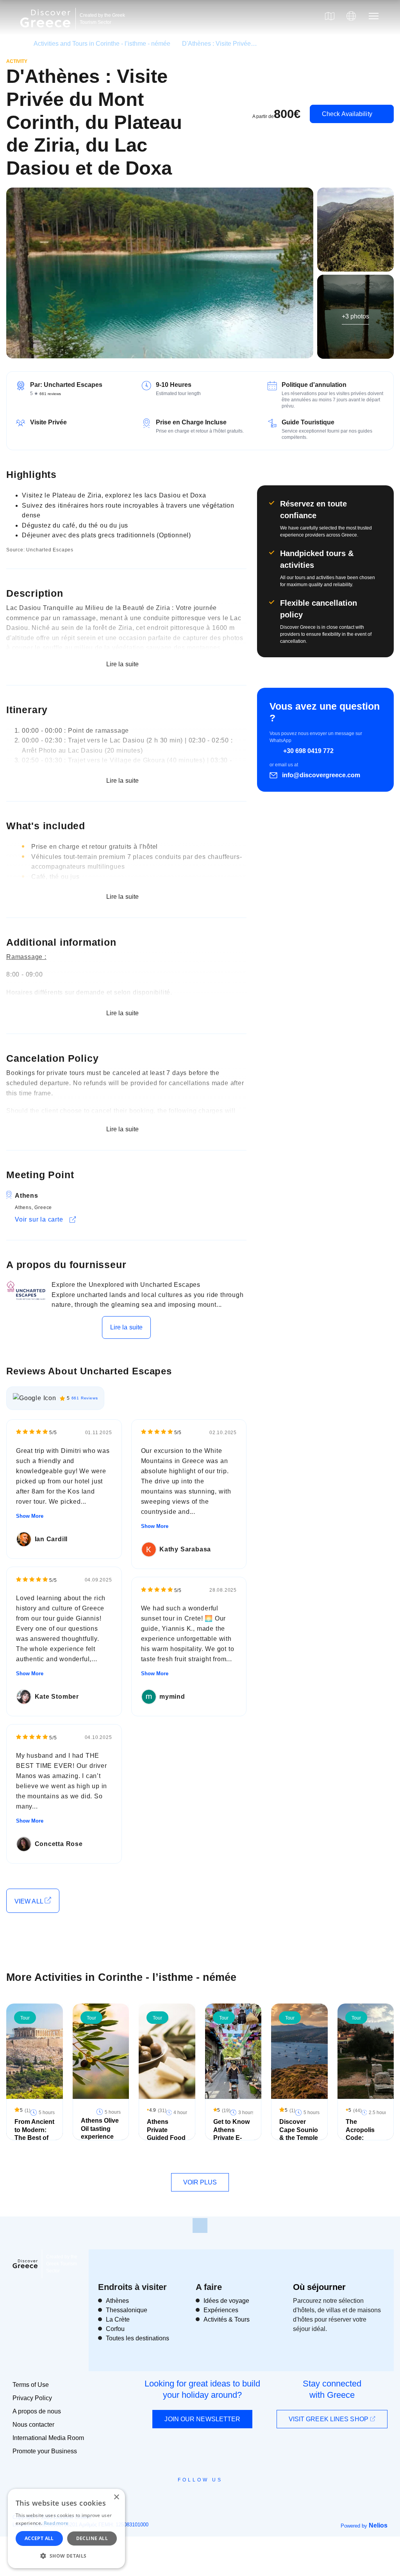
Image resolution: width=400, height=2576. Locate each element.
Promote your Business (45, 2451)
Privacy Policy (32, 2398)
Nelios (378, 2525)
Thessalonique (127, 2310)
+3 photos (355, 316)
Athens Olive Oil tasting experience (100, 2129)
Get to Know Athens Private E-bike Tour (231, 2134)
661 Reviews (85, 1398)
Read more (56, 2523)
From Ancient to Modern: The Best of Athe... (34, 2134)
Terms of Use (31, 2385)
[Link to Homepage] (46, 32)
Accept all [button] (39, 2538)
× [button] (116, 2497)
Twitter (194, 2494)
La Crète (118, 2319)
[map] (330, 16)
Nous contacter (33, 2425)
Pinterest (222, 2497)
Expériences (221, 2310)
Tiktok (236, 2494)
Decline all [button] (92, 2538)
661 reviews (50, 394)
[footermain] (200, 2225)
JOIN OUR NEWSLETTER (202, 2419)
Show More (30, 1516)
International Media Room (48, 2438)
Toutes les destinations (137, 2338)
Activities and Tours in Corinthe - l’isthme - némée (102, 44)
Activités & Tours (227, 2319)
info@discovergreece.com (321, 775)
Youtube (209, 2497)
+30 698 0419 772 (308, 751)
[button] (66, 2556)
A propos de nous (37, 2411)
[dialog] (66, 2529)
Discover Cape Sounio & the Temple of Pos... (299, 2134)
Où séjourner (319, 2287)
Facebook (165, 2497)
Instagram (179, 2497)
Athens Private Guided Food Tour (166, 2134)
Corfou (115, 2329)
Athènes (117, 2301)
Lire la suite (126, 1327)
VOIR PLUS (200, 2182)
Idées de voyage (226, 2301)
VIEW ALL (29, 1901)
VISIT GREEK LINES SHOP (329, 2419)
